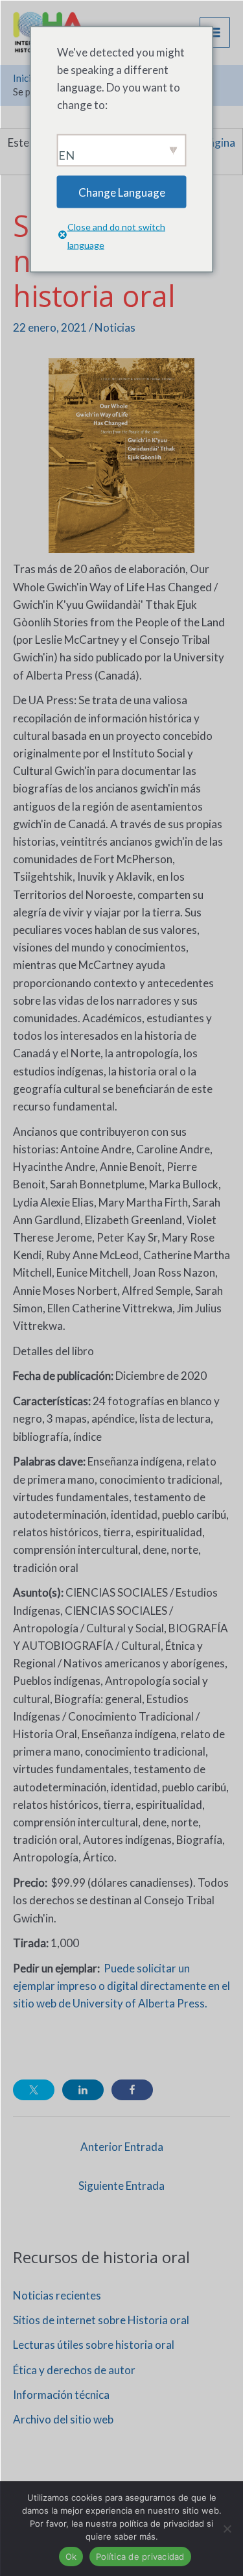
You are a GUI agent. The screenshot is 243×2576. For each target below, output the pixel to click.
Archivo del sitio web (63, 2419)
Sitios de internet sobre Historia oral (101, 2320)
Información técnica (61, 2395)
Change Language (122, 192)
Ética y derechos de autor (74, 2370)
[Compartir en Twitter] (34, 2090)
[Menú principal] (215, 32)
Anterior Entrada (122, 2147)
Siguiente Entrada (121, 2186)
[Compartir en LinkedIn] (83, 2090)
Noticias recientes (57, 2295)
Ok (71, 2557)
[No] (227, 2529)
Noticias (115, 327)
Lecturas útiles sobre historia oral (94, 2345)
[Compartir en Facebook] (132, 2090)
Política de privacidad (140, 2557)
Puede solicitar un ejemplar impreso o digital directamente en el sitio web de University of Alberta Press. (121, 1986)
